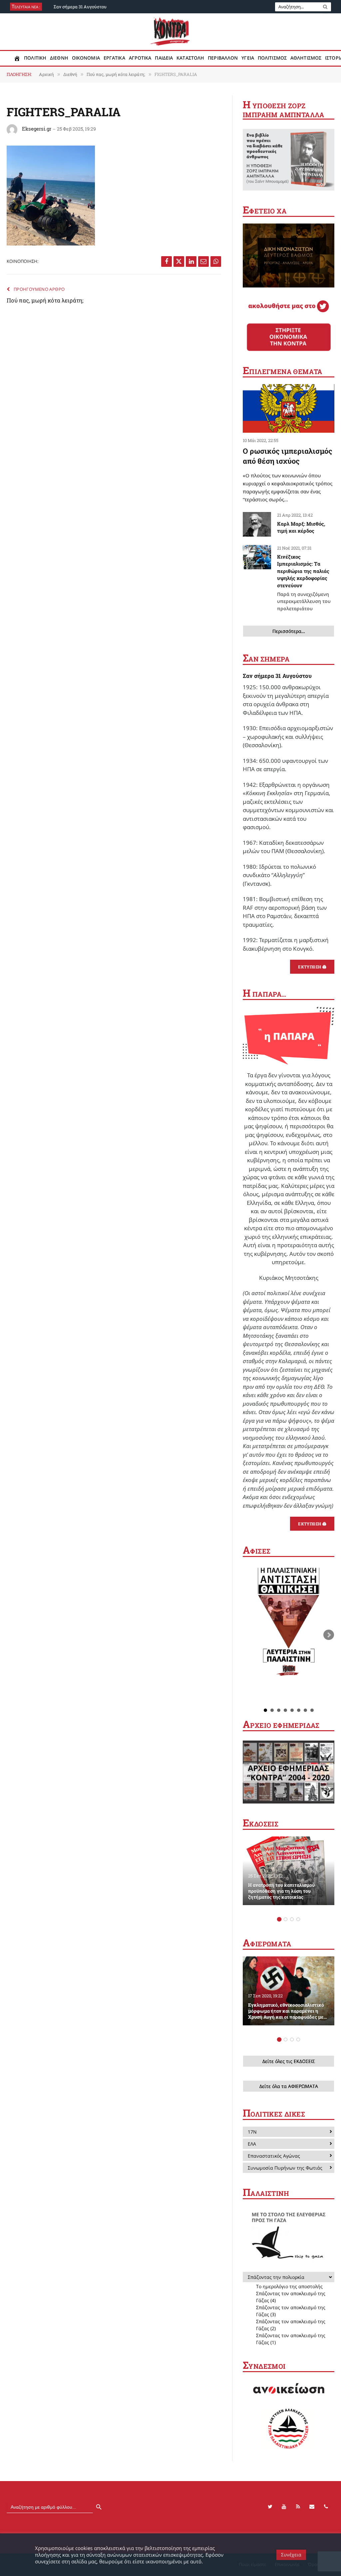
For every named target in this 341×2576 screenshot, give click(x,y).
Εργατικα (114, 58)
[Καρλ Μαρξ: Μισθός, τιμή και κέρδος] (257, 524)
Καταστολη (190, 58)
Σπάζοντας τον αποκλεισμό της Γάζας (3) (291, 2311)
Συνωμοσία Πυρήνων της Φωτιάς (285, 2168)
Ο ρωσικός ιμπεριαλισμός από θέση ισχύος (288, 456)
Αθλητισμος (306, 58)
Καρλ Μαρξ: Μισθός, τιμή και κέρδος (301, 527)
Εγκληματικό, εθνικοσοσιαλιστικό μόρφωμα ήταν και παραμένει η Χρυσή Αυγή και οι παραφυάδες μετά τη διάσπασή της (288, 2011)
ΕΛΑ (252, 2144)
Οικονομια (86, 58)
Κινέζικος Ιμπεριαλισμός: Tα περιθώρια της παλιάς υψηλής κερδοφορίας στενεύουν (304, 582)
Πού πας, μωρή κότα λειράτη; (45, 300)
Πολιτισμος (272, 58)
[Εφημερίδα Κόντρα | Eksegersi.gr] (171, 32)
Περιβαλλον (223, 58)
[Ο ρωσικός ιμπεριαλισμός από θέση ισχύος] (289, 408)
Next (329, 1635)
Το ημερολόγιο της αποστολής (289, 2286)
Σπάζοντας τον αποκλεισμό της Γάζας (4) (291, 2297)
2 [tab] (286, 1919)
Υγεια (248, 58)
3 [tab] (292, 1919)
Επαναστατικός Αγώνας (274, 2156)
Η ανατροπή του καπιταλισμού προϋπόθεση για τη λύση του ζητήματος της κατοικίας (281, 1891)
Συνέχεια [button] (291, 2555)
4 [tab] (298, 1919)
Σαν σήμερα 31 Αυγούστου (80, 7)
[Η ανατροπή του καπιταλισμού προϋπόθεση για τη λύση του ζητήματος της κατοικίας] (289, 1871)
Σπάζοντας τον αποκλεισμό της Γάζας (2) (291, 2325)
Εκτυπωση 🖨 (312, 967)
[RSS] (298, 2507)
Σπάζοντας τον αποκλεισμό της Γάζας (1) (291, 2339)
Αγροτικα (140, 58)
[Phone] (326, 2507)
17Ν (252, 2132)
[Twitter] (270, 2507)
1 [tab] (279, 1919)
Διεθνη (59, 58)
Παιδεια (164, 58)
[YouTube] (284, 2507)
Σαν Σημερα (266, 659)
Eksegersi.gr (37, 129)
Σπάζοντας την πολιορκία (276, 2277)
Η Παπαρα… (265, 994)
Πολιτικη (35, 58)
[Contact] (312, 2507)
